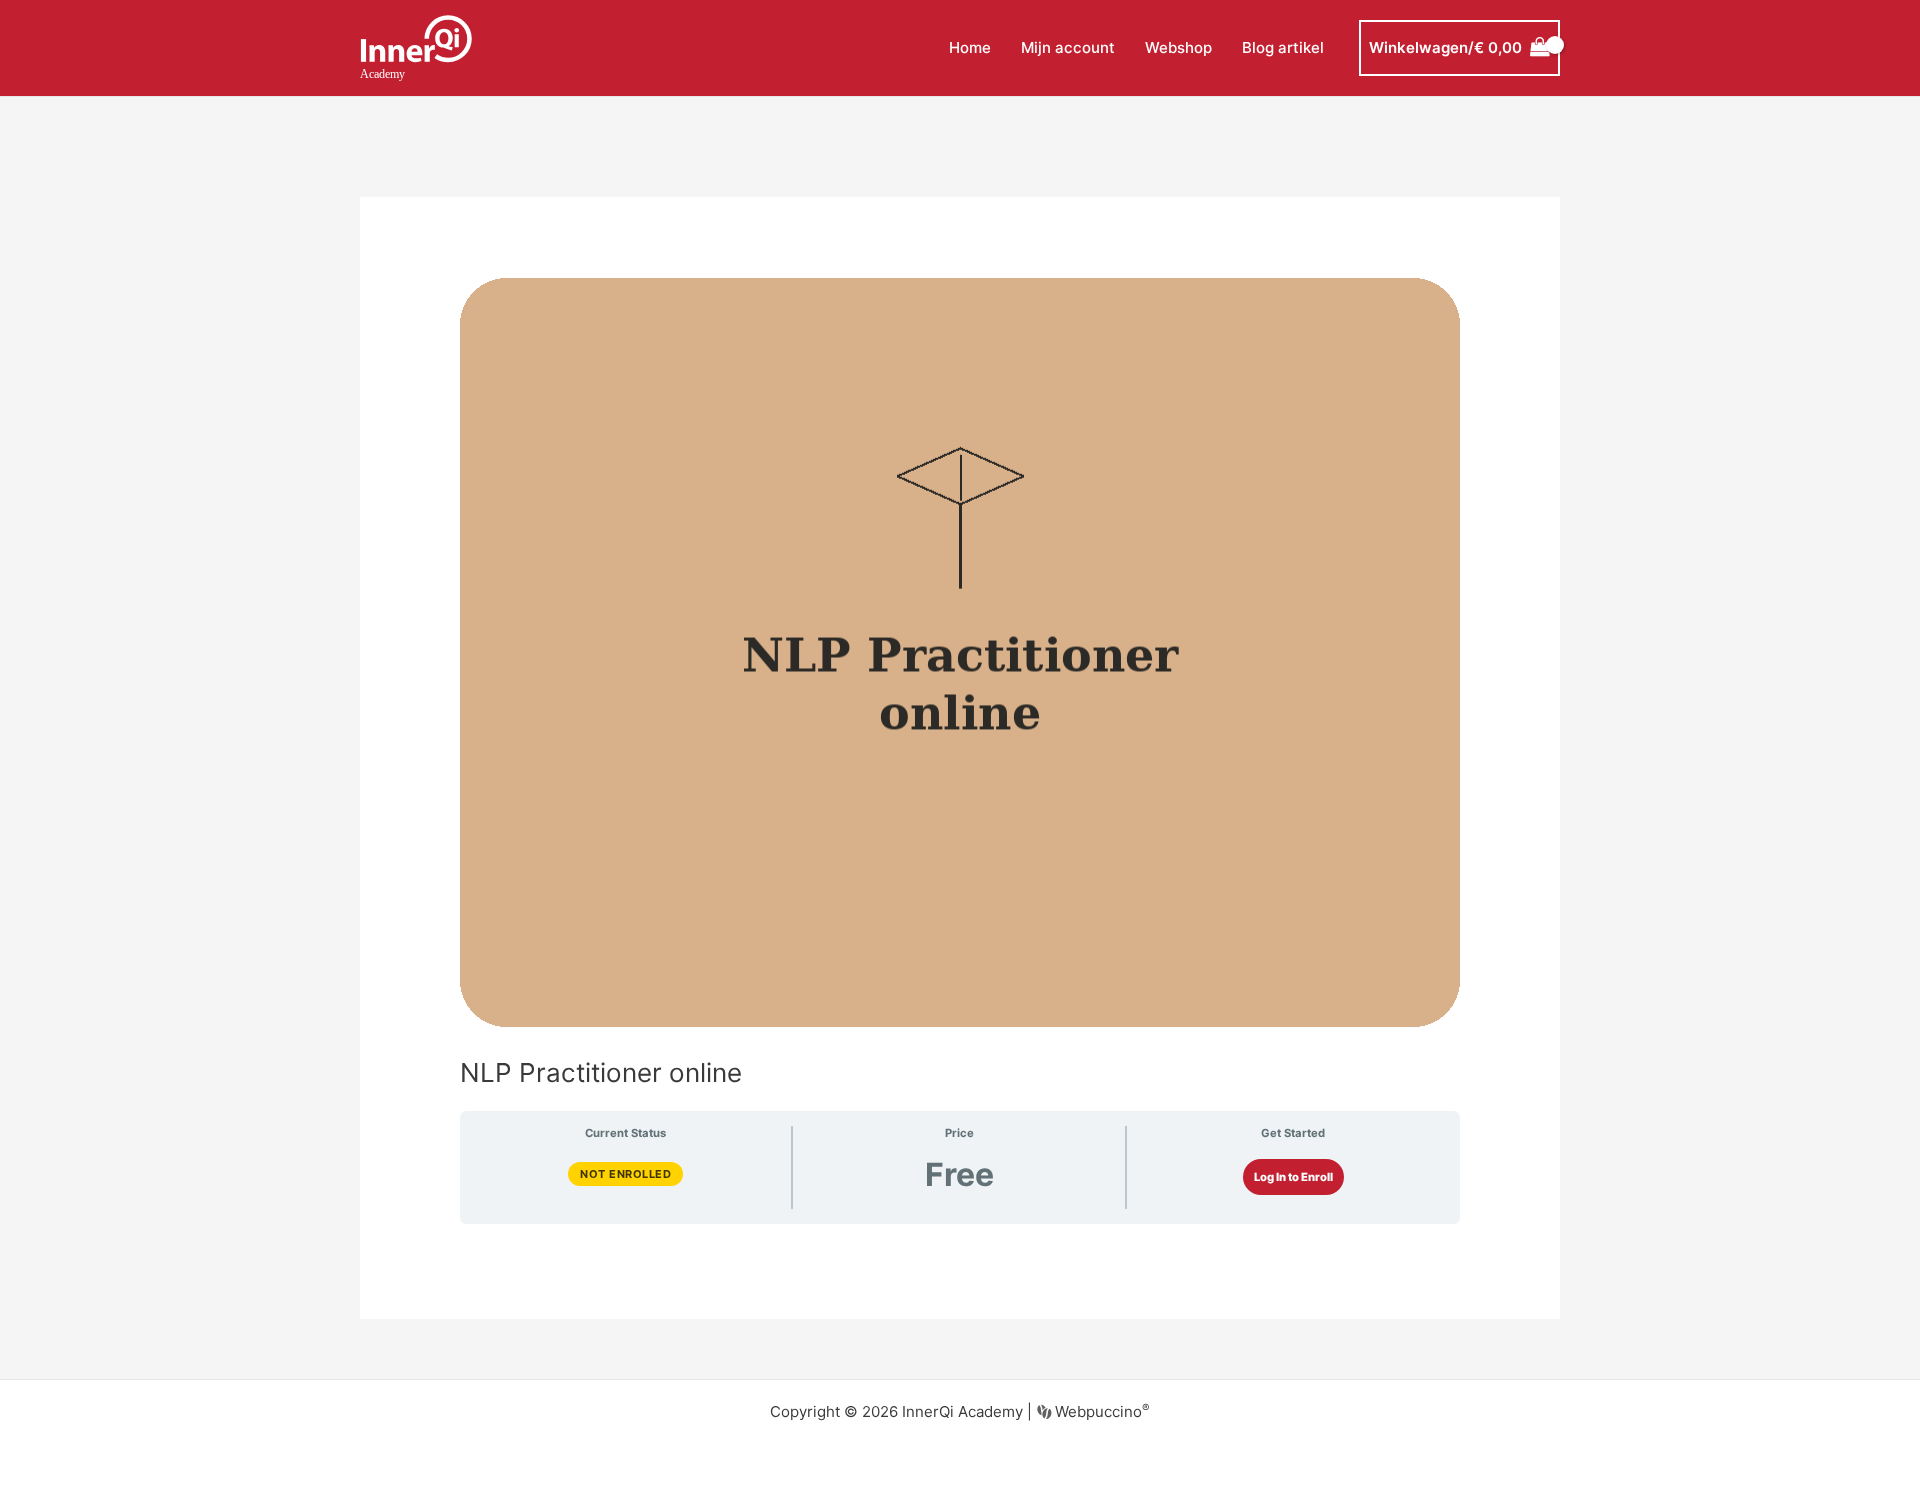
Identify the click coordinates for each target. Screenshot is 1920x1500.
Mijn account (1068, 47)
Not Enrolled (625, 1174)
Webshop (1178, 47)
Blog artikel (1283, 47)
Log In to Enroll (1293, 1177)
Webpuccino (1100, 1411)
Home (970, 47)
